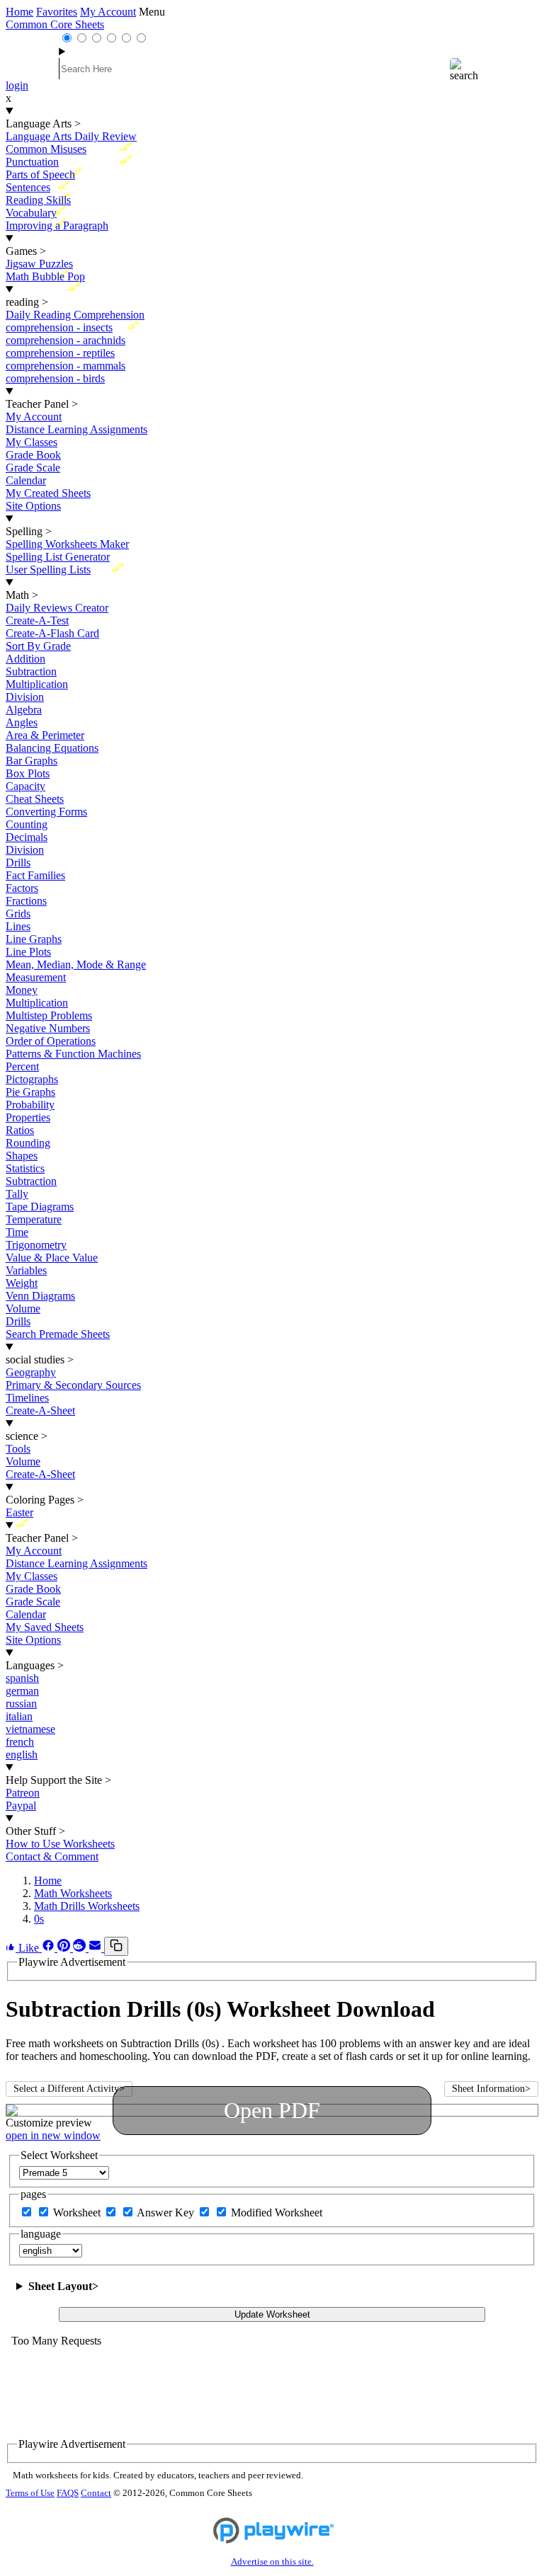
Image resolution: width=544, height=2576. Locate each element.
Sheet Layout (63, 2286)
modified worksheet (277, 2213)
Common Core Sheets (55, 24)
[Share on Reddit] (81, 1948)
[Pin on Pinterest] (65, 1948)
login (17, 85)
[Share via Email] (96, 1948)
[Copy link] (116, 1946)
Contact (96, 2493)
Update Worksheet (272, 2314)
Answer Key (167, 2213)
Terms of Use (30, 2493)
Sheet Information (491, 2089)
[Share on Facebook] (50, 1948)
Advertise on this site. (272, 2562)
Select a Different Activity (69, 2089)
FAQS (68, 2493)
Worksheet (78, 2213)
